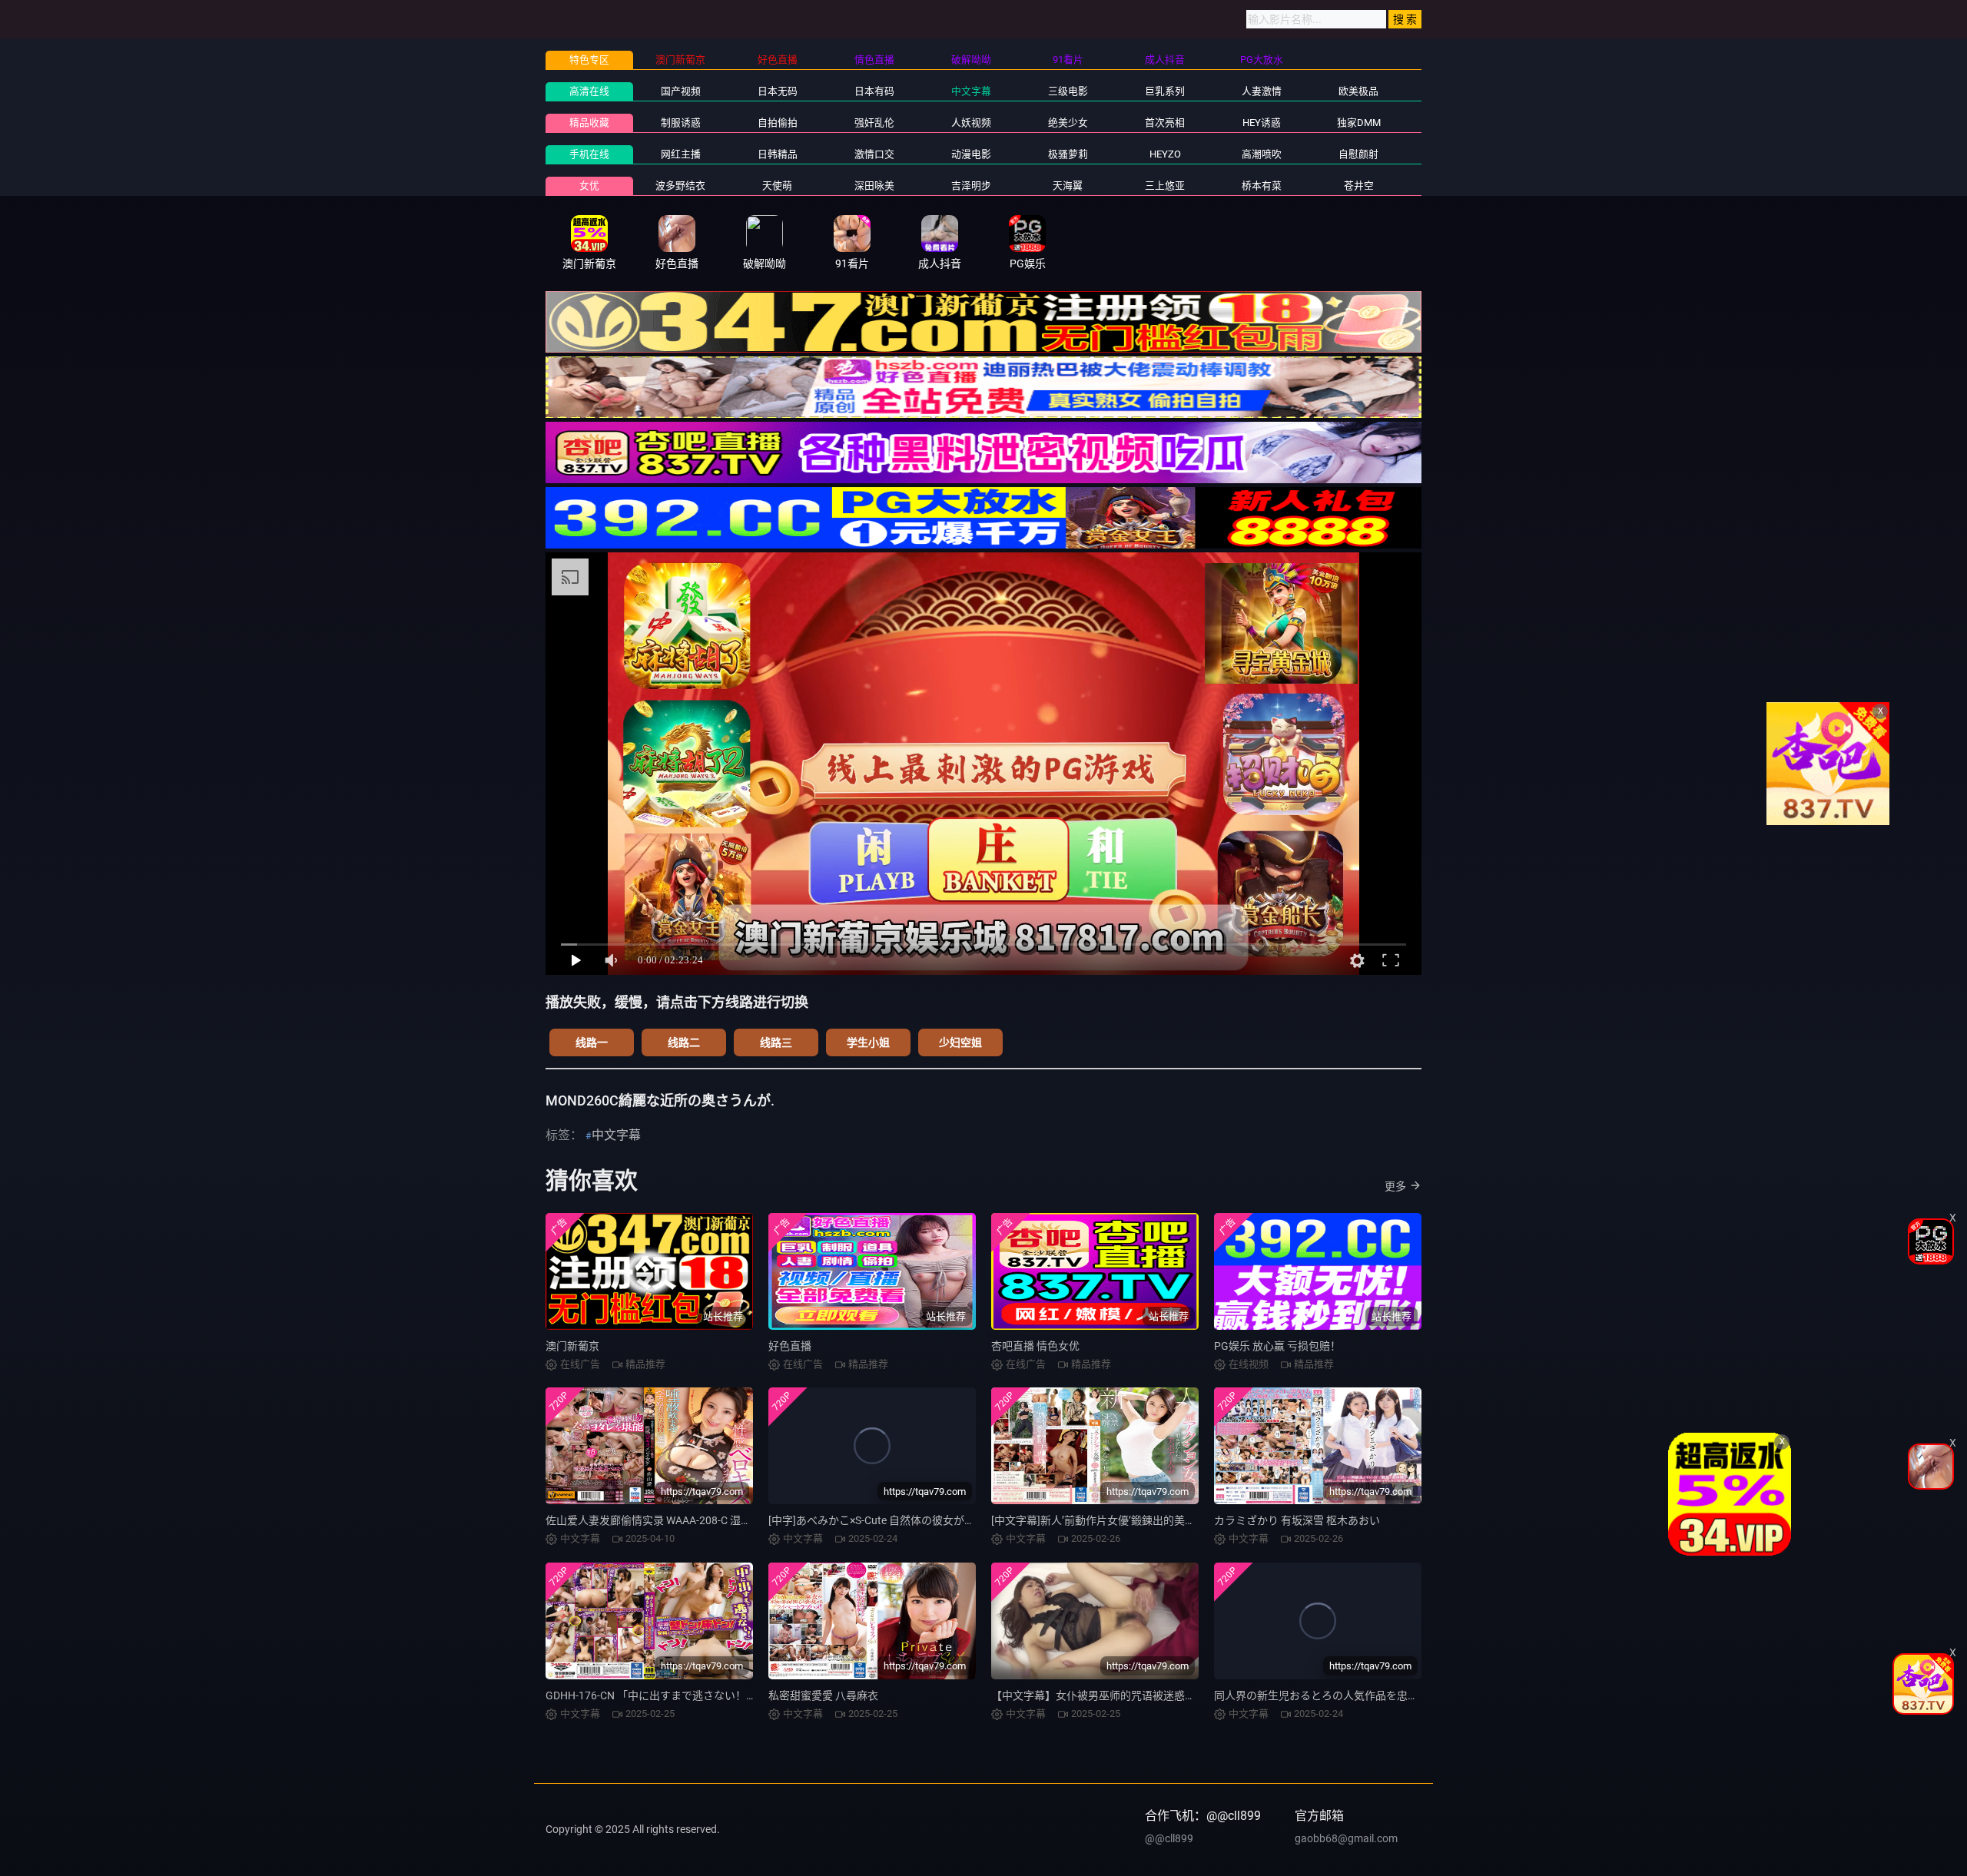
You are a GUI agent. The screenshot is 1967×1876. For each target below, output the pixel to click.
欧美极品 (1358, 91)
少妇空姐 (960, 1042)
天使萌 (777, 186)
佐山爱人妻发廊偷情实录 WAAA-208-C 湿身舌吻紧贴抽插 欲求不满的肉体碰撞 (730, 1520)
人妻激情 (1262, 91)
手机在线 (589, 154)
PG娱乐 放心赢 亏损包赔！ (1277, 1346)
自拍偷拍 (778, 123)
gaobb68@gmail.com (1346, 1838)
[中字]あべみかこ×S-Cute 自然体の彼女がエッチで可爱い (904, 1520)
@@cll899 (1169, 1838)
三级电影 (1068, 91)
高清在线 (589, 91)
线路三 (776, 1042)
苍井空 (1359, 186)
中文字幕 (971, 91)
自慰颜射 (1358, 154)
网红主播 (681, 154)
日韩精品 (778, 154)
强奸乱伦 (874, 123)
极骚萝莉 (1068, 154)
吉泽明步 (971, 186)
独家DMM (1359, 123)
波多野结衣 (680, 186)
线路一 (592, 1042)
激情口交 (874, 154)
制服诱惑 (681, 123)
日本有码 (874, 91)
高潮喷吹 (1262, 154)
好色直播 (790, 1346)
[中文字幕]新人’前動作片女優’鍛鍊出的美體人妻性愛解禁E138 (1138, 1520)
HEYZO (1165, 154)
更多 (1395, 1186)
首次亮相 (1165, 123)
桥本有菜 (1262, 186)
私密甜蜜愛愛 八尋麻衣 (823, 1695)
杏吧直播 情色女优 (1035, 1346)
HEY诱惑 (1262, 123)
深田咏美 (874, 186)
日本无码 (778, 91)
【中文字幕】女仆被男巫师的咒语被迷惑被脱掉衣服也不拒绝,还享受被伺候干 (1175, 1695)
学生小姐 (868, 1042)
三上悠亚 (1165, 186)
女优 (589, 186)
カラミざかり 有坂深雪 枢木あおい (1297, 1520)
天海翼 (1068, 186)
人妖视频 (971, 123)
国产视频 (681, 91)
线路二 (684, 1042)
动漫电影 (971, 154)
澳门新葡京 (572, 1346)
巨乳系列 (1165, 91)
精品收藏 (589, 123)
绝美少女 (1068, 123)
